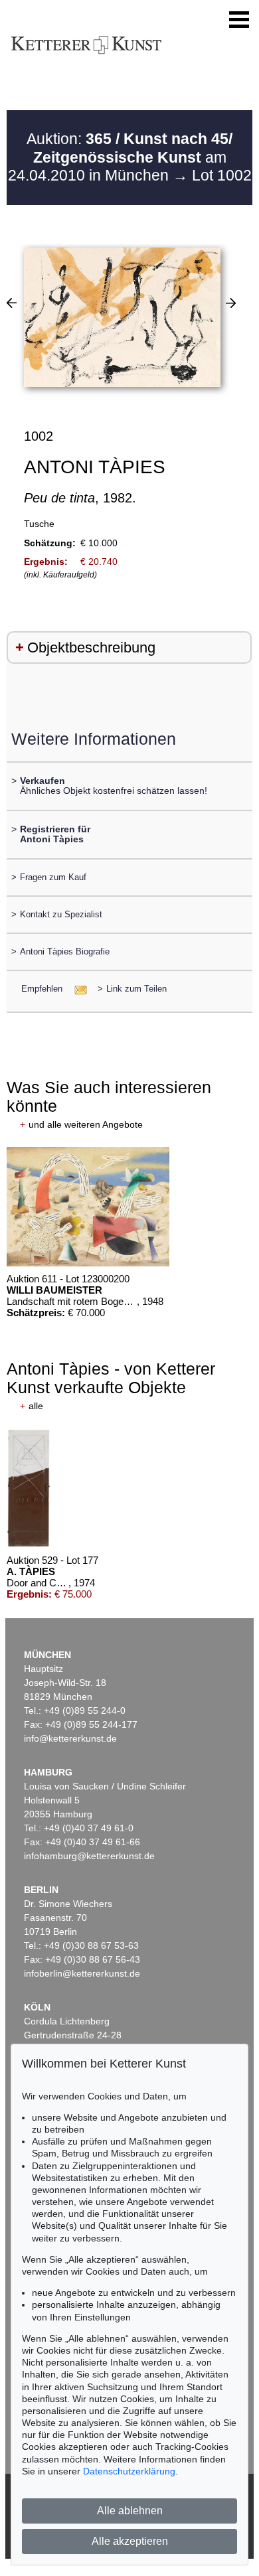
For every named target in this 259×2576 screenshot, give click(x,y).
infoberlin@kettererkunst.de (82, 1973)
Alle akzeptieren (130, 2541)
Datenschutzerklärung (129, 2471)
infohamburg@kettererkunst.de (89, 1856)
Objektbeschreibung (91, 647)
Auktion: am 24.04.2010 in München (121, 157)
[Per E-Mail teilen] (77, 989)
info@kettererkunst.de (70, 1738)
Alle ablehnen (130, 2511)
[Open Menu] (239, 20)
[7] (12, 303)
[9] (231, 303)
